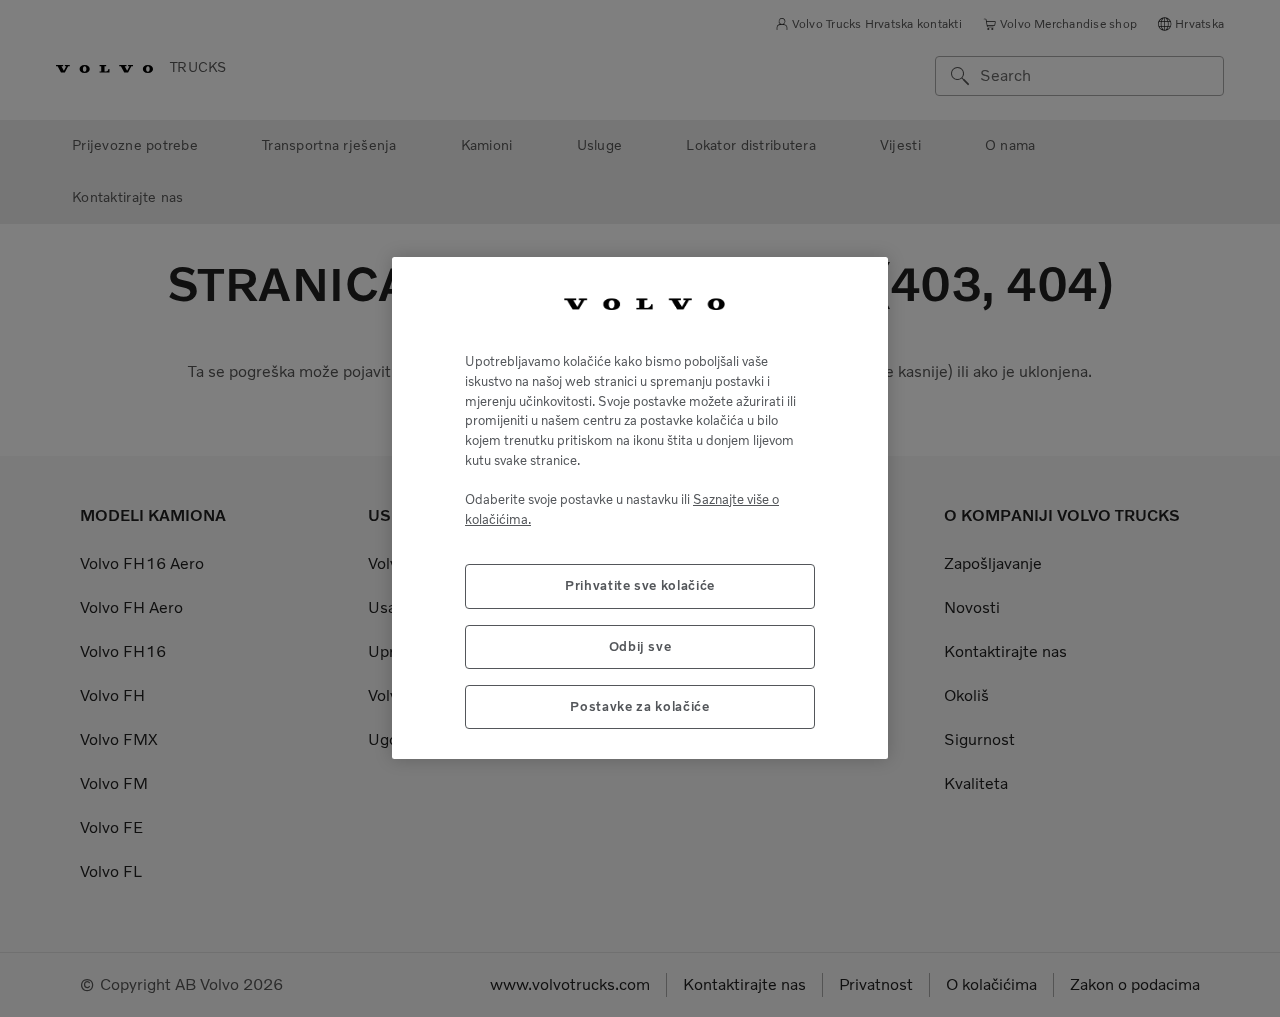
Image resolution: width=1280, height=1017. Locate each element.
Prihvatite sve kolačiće (640, 586)
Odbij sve (640, 646)
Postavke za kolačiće (639, 707)
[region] (640, 508)
